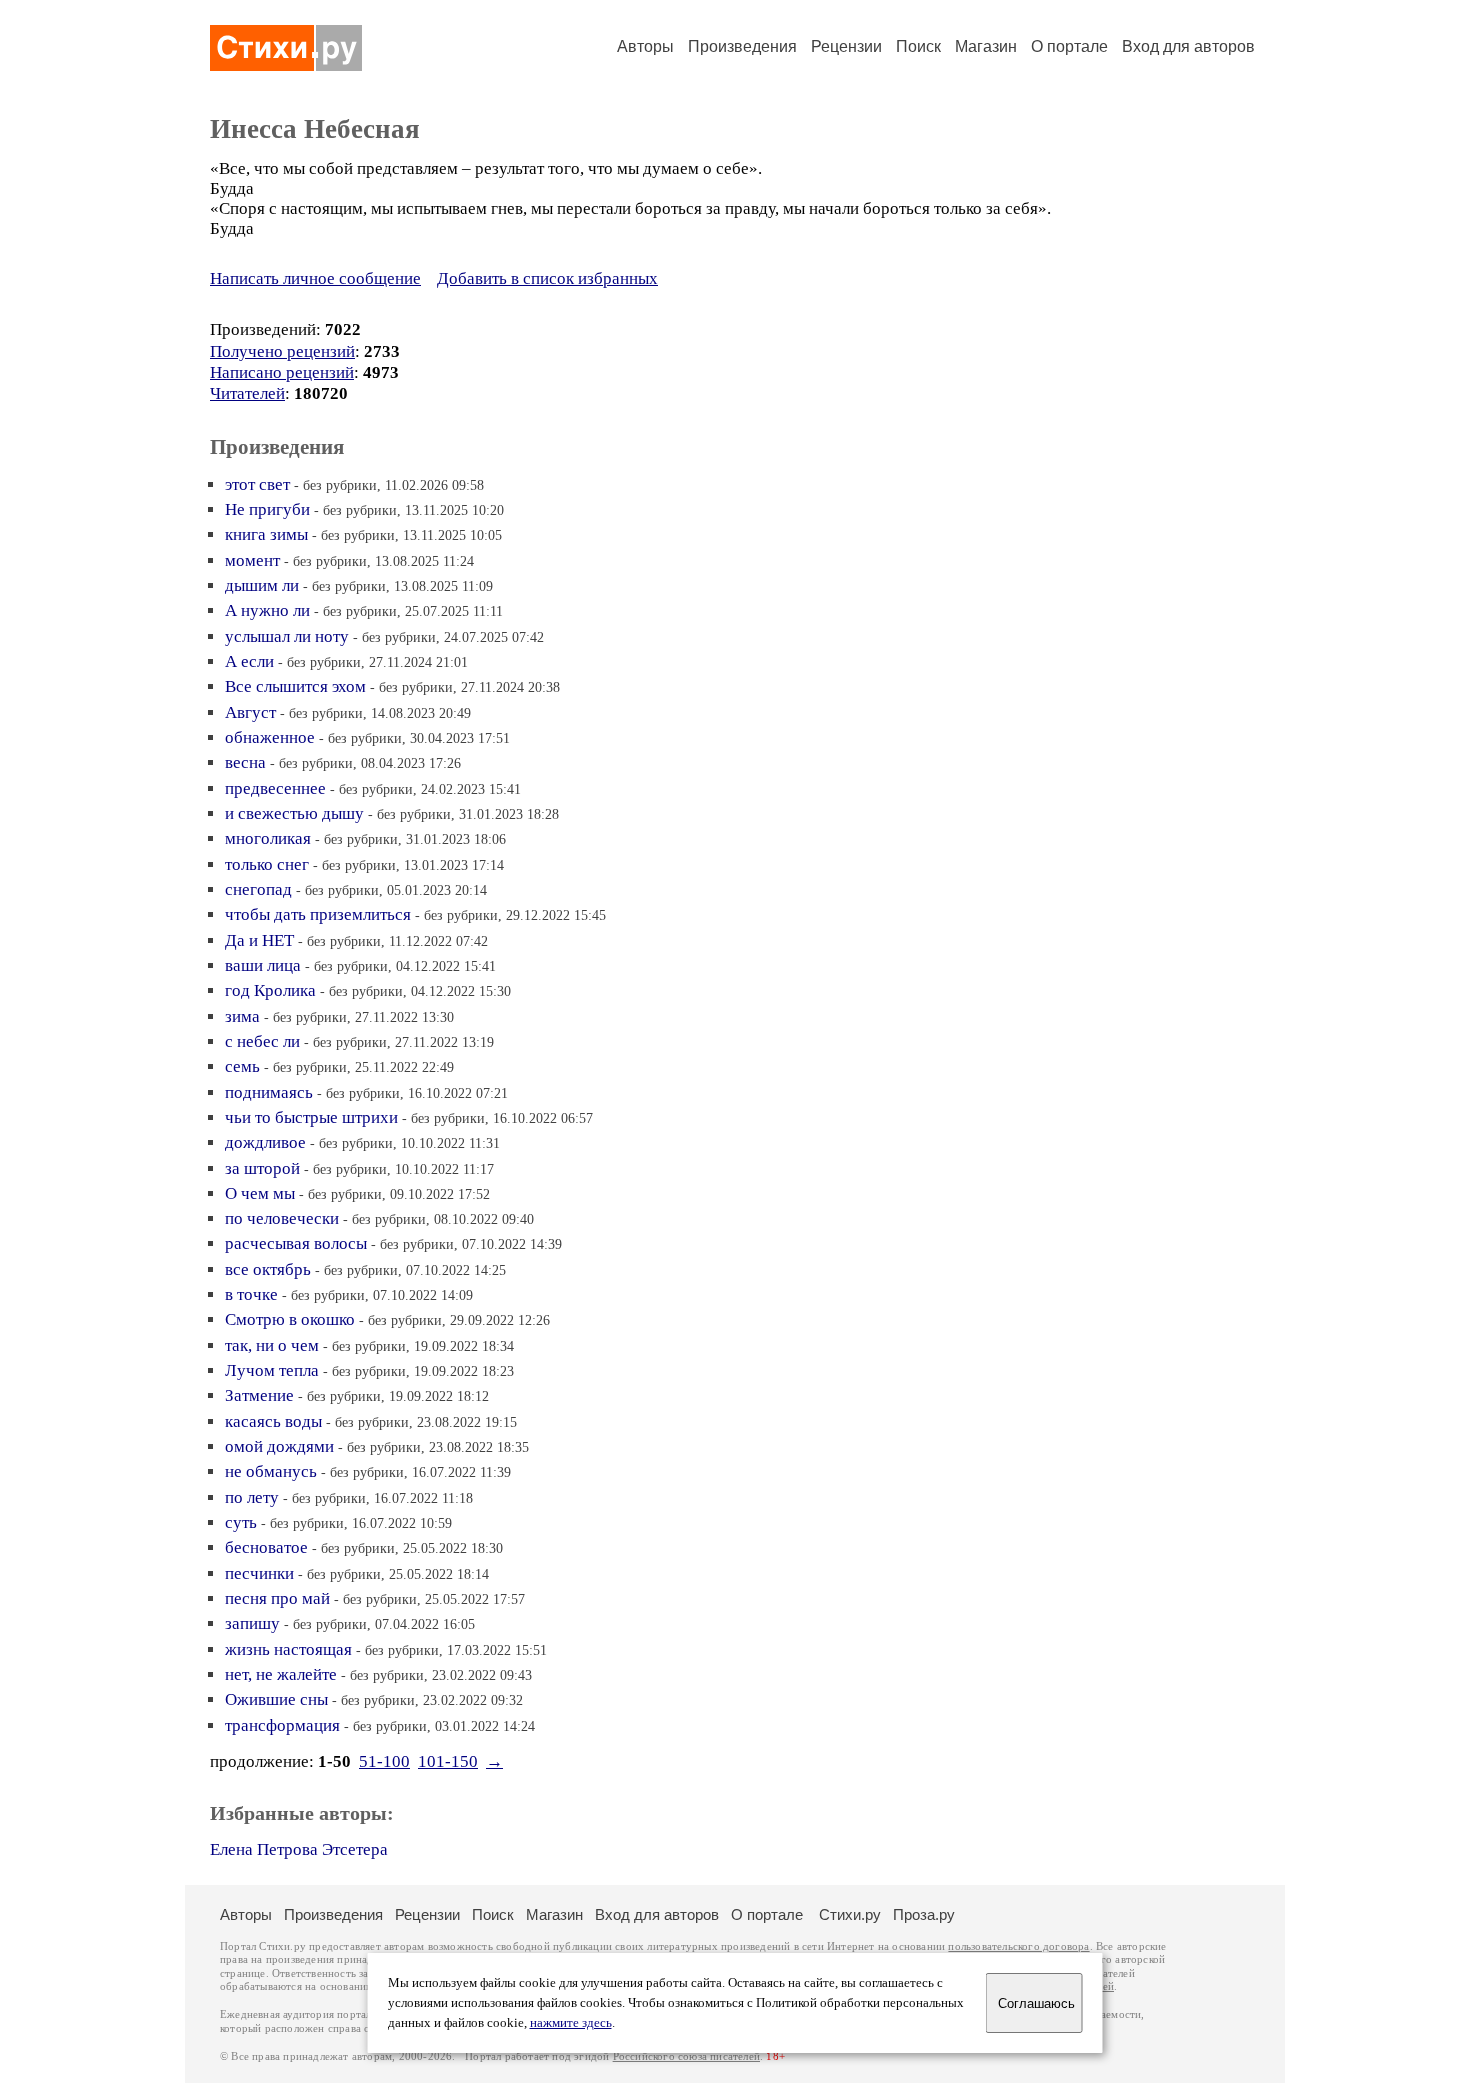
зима (242, 1016)
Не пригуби (267, 509)
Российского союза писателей (686, 2056)
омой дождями (279, 1446)
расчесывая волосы (296, 1243)
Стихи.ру (850, 1914)
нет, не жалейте (281, 1674)
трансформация (282, 1725)
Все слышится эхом (295, 686)
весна (245, 762)
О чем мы (260, 1193)
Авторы (645, 46)
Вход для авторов (1188, 46)
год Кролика (270, 990)
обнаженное (270, 737)
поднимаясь (269, 1092)
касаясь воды (273, 1421)
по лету (252, 1497)
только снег (267, 864)
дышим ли (262, 585)
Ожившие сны (276, 1699)
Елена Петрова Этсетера (299, 1849)
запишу (252, 1623)
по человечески (282, 1218)
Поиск (918, 46)
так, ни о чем (272, 1345)
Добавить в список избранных (547, 278)
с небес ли (262, 1041)
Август (250, 712)
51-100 (384, 1761)
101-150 (448, 1761)
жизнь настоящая (288, 1649)
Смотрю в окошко (290, 1319)
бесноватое (266, 1547)
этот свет (257, 484)
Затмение (259, 1395)
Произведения (742, 46)
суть (241, 1522)
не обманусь (271, 1471)
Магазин (986, 46)
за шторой (262, 1168)
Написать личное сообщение (315, 278)
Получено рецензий (282, 351)
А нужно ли (267, 610)
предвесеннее (275, 788)
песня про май (277, 1598)
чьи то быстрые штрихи (311, 1117)
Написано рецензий (282, 372)
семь (242, 1066)
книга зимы (266, 534)
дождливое (265, 1142)
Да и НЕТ (259, 940)
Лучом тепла (272, 1370)
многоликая (268, 838)
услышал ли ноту (287, 636)
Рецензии (846, 46)
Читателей (247, 393)
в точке (251, 1294)
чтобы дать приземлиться (318, 914)
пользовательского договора (1018, 1946)
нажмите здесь (571, 2023)
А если (249, 661)
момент (252, 560)
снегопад (258, 889)
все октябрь (268, 1269)
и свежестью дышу (294, 813)
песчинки (259, 1573)
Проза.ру (924, 1914)
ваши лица (263, 965)
